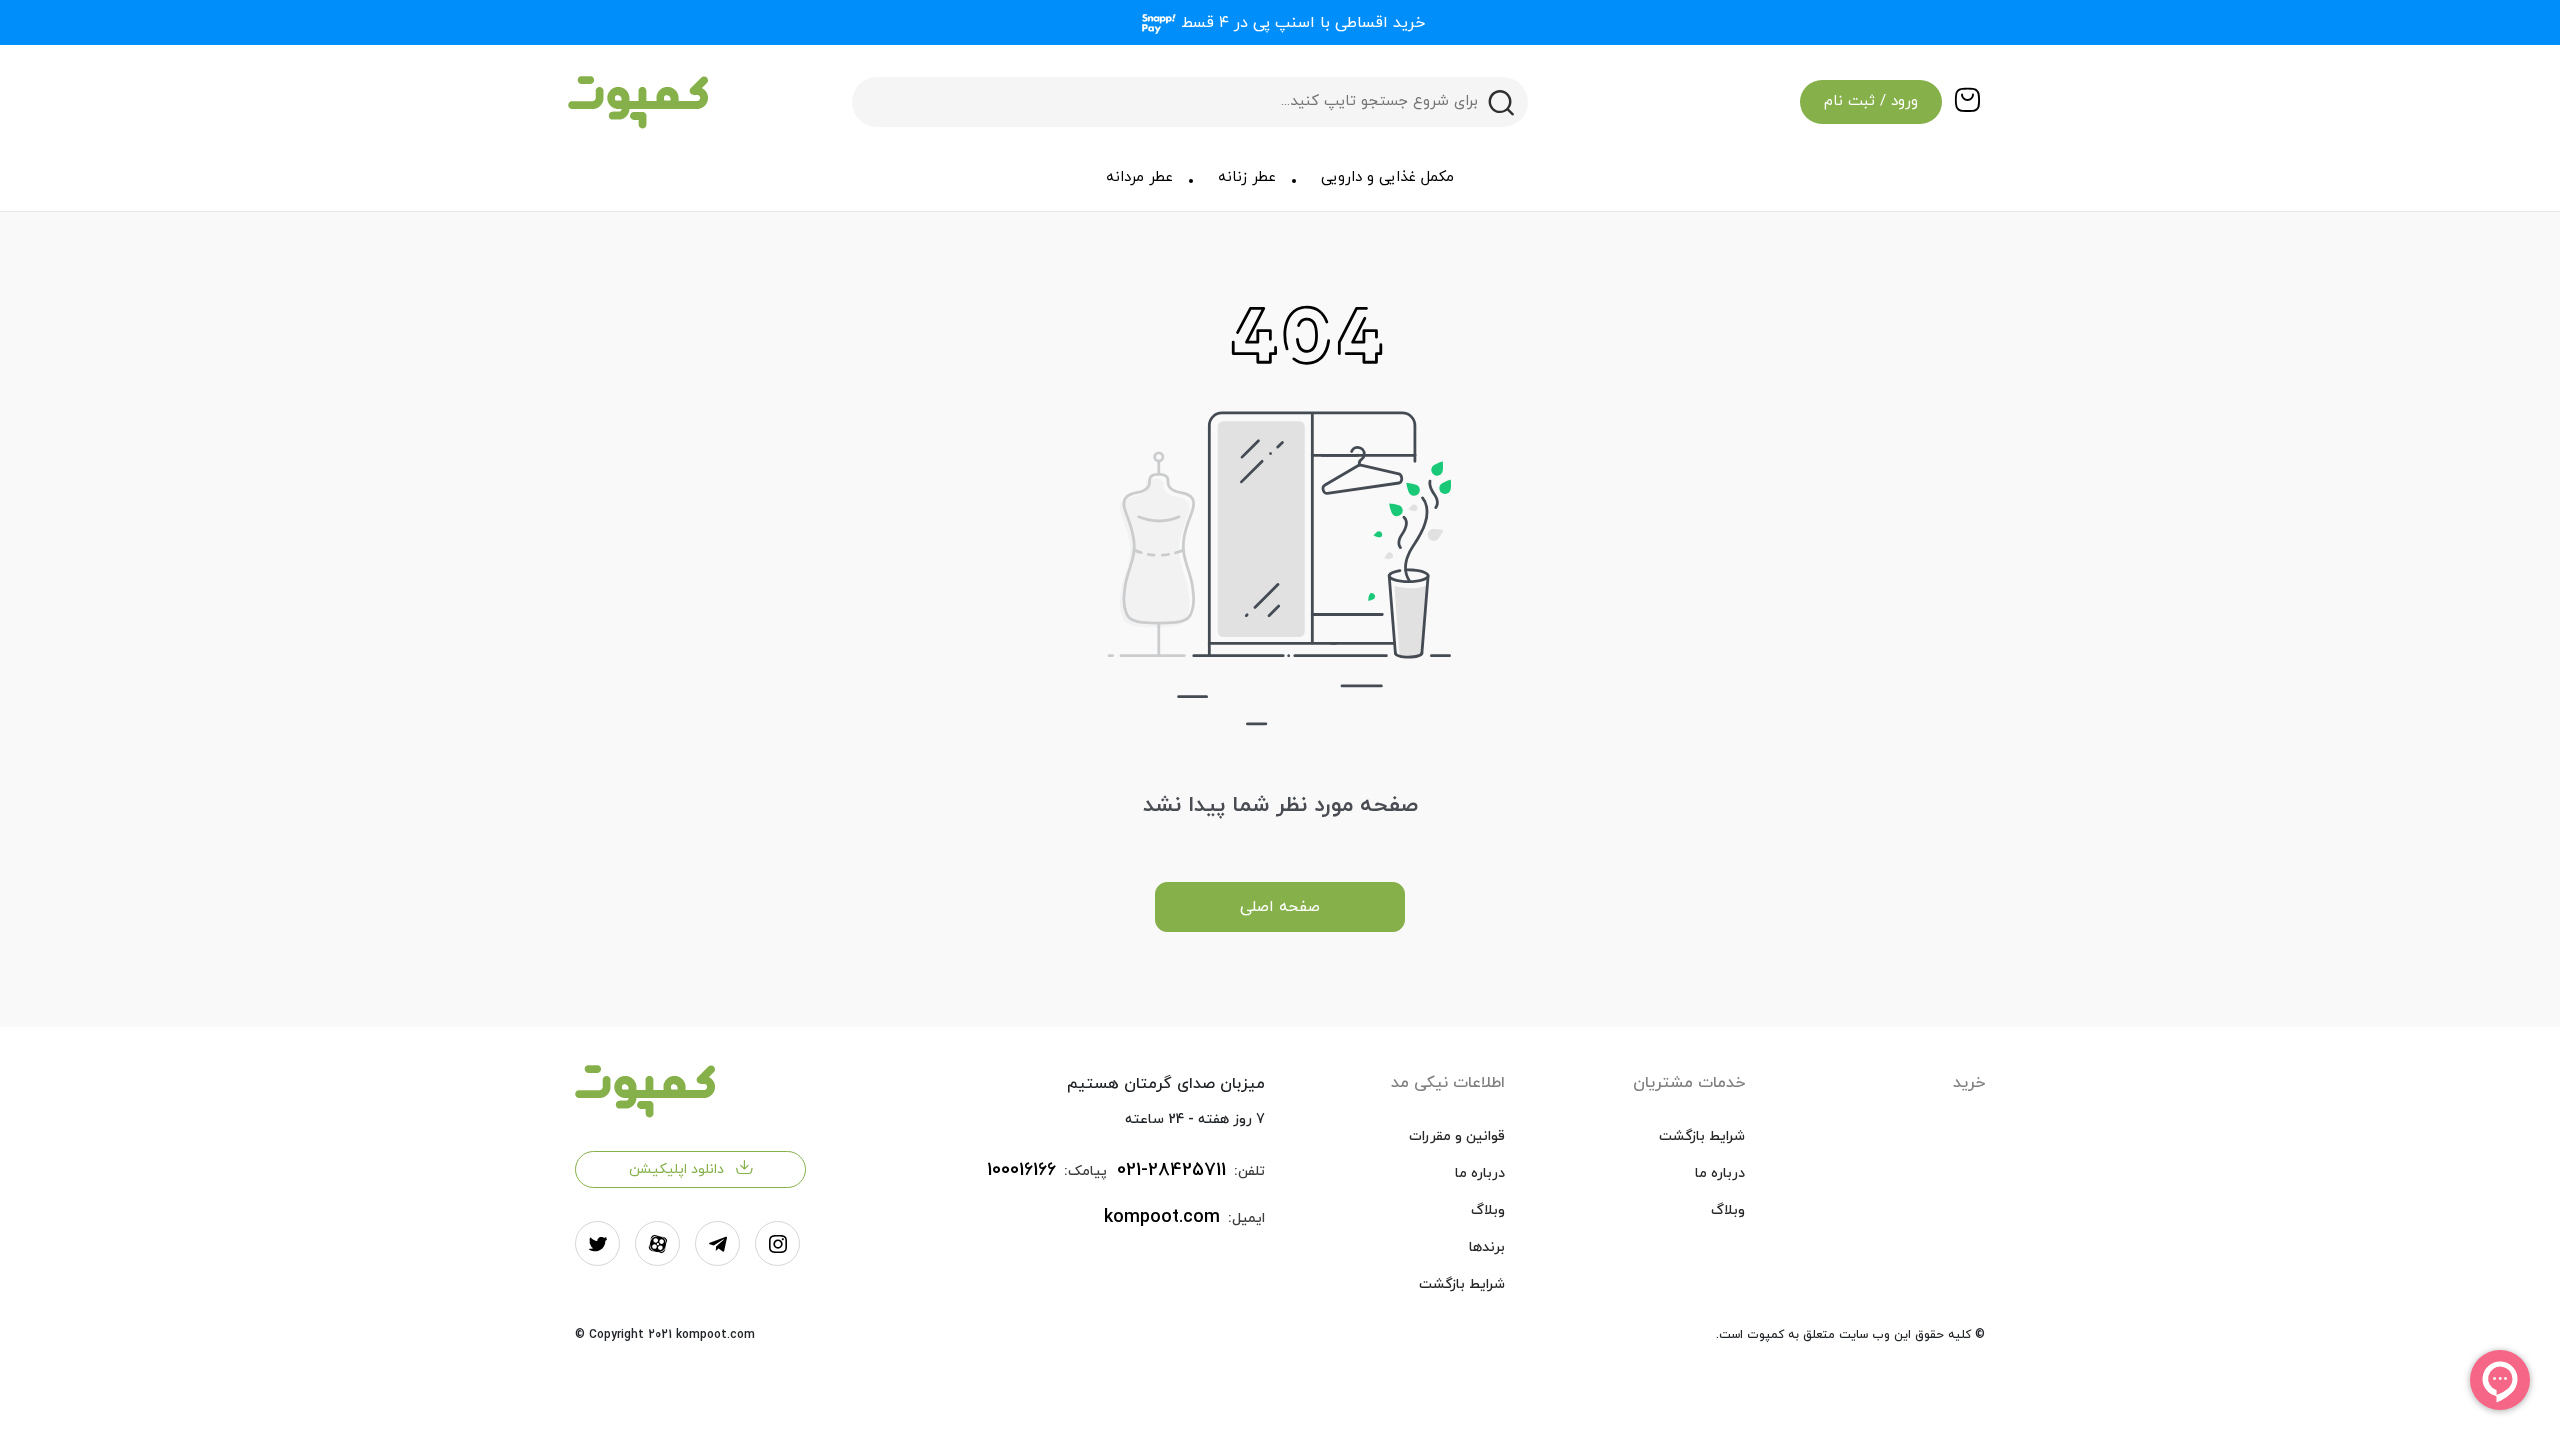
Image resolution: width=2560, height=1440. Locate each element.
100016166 (1021, 1170)
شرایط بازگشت (1702, 1136)
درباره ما (1720, 1173)
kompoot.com (1162, 1217)
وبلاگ (1728, 1210)
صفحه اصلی (1280, 907)
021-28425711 (1171, 1170)
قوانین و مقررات (1457, 1136)
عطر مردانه (1139, 177)
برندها (1487, 1247)
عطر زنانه (1247, 177)
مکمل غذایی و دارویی (1387, 177)
